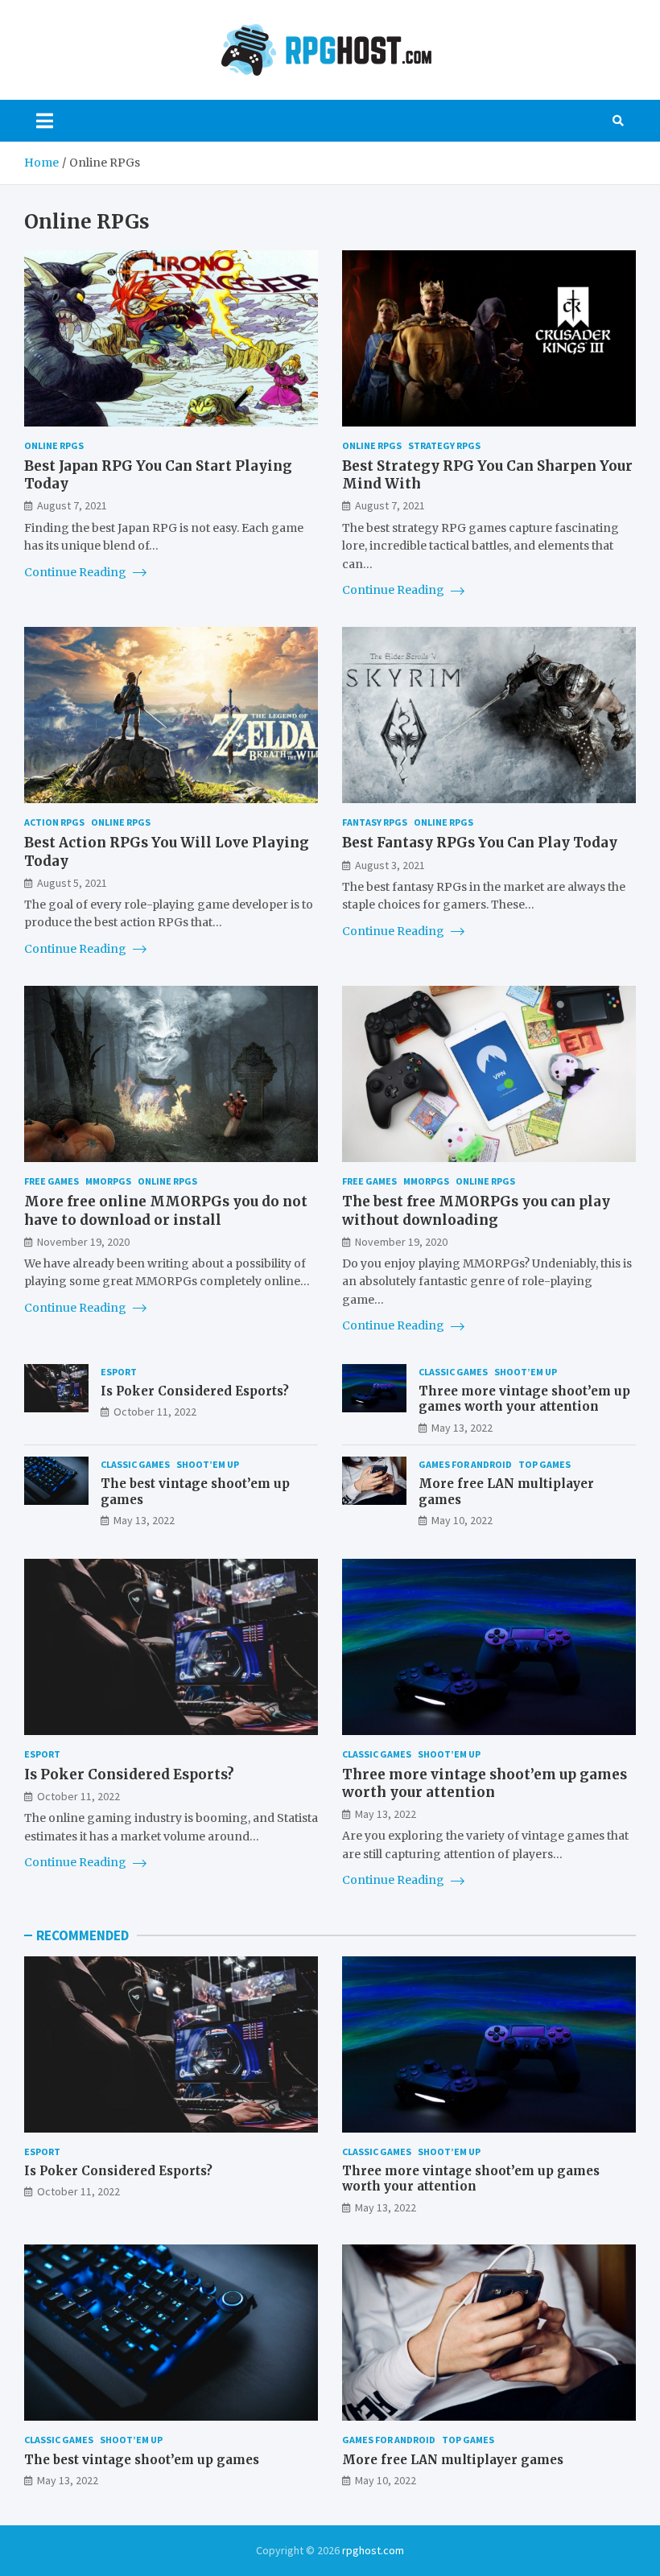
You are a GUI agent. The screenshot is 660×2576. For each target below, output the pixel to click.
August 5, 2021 (72, 883)
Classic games (453, 1372)
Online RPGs (54, 445)
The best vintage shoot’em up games (142, 2460)
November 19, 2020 (83, 1242)
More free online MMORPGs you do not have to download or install (166, 1210)
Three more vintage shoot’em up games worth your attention (524, 1399)
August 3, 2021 (390, 865)
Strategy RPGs (444, 445)
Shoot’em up (526, 1372)
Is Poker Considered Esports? (195, 1391)
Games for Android (465, 1464)
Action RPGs (54, 822)
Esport (119, 1372)
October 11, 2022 (155, 1412)
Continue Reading (76, 572)
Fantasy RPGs (375, 822)
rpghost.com (373, 2550)
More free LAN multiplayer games (453, 2460)
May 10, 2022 (462, 1520)
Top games (544, 1464)
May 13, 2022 (462, 1428)
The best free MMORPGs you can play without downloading (476, 1210)
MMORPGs (108, 1181)
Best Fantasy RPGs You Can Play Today (480, 843)
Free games (52, 1181)
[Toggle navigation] (45, 121)
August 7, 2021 (72, 505)
